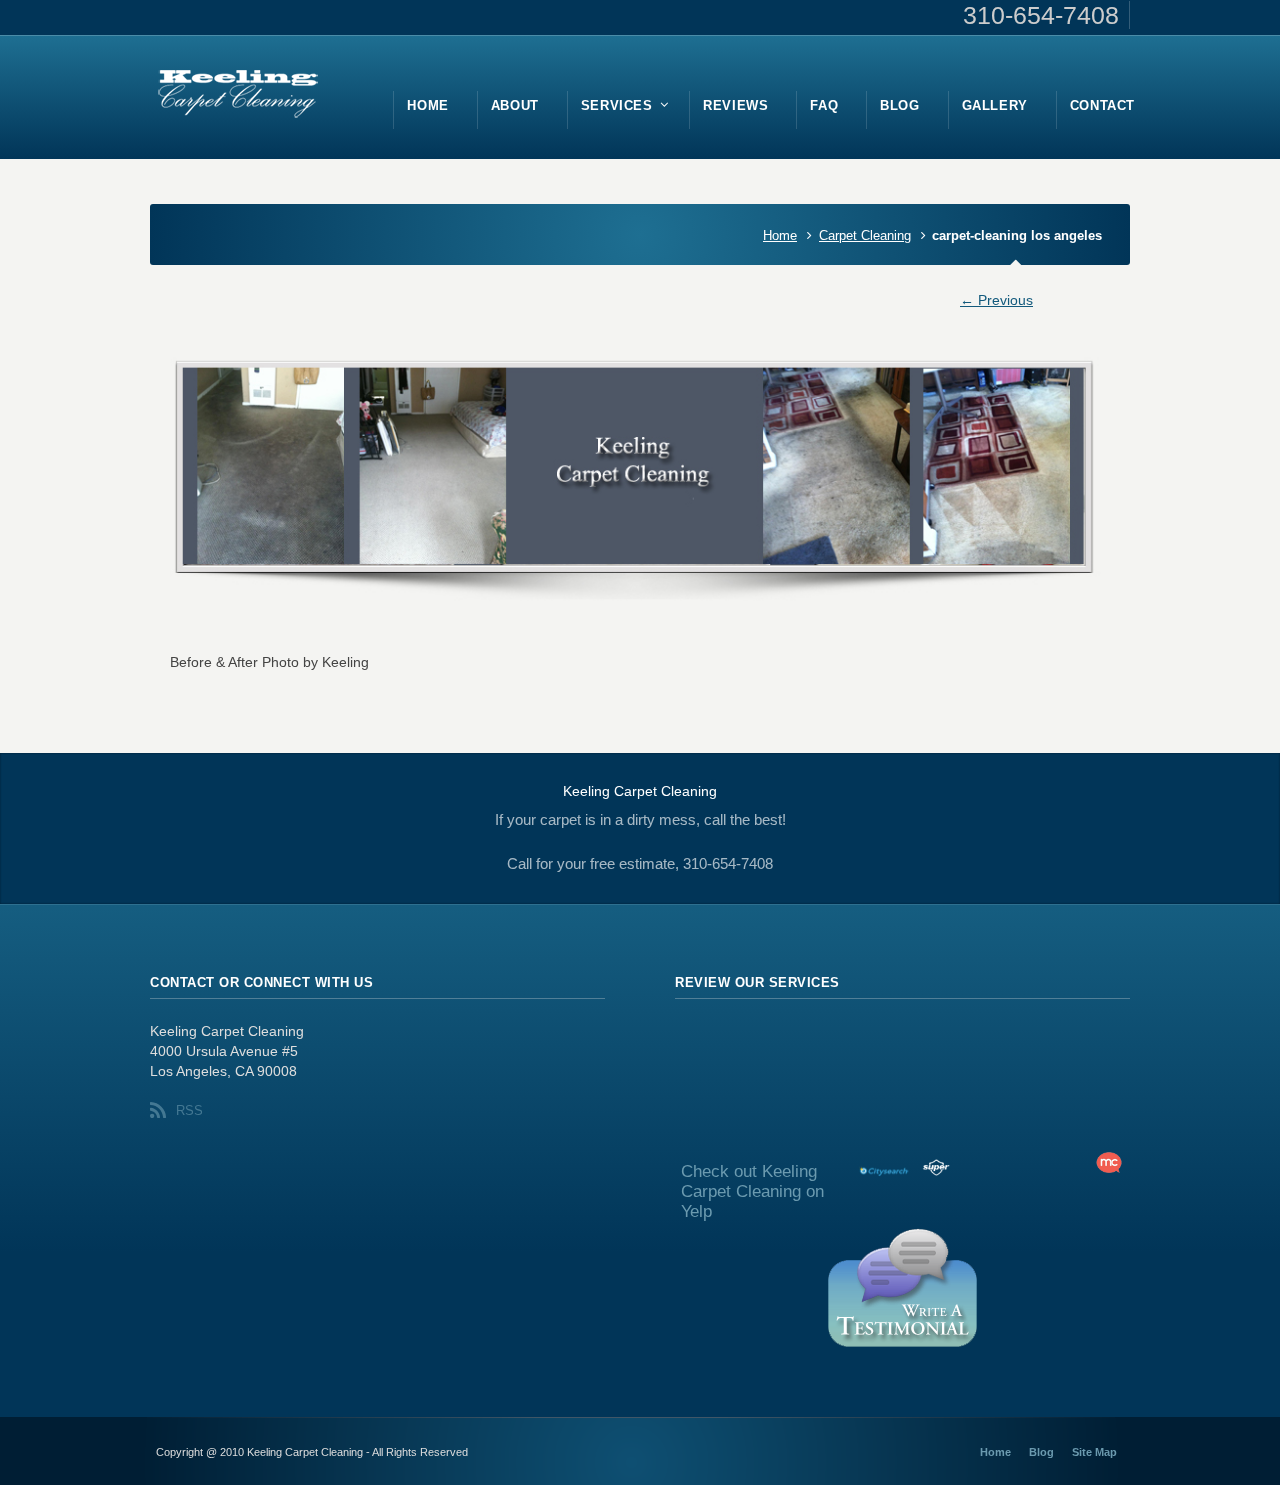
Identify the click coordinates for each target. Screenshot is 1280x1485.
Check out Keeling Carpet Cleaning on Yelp (752, 1191)
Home (780, 236)
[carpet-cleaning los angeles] (640, 481)
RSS (189, 1110)
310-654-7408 (1041, 15)
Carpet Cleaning (865, 236)
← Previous (996, 300)
